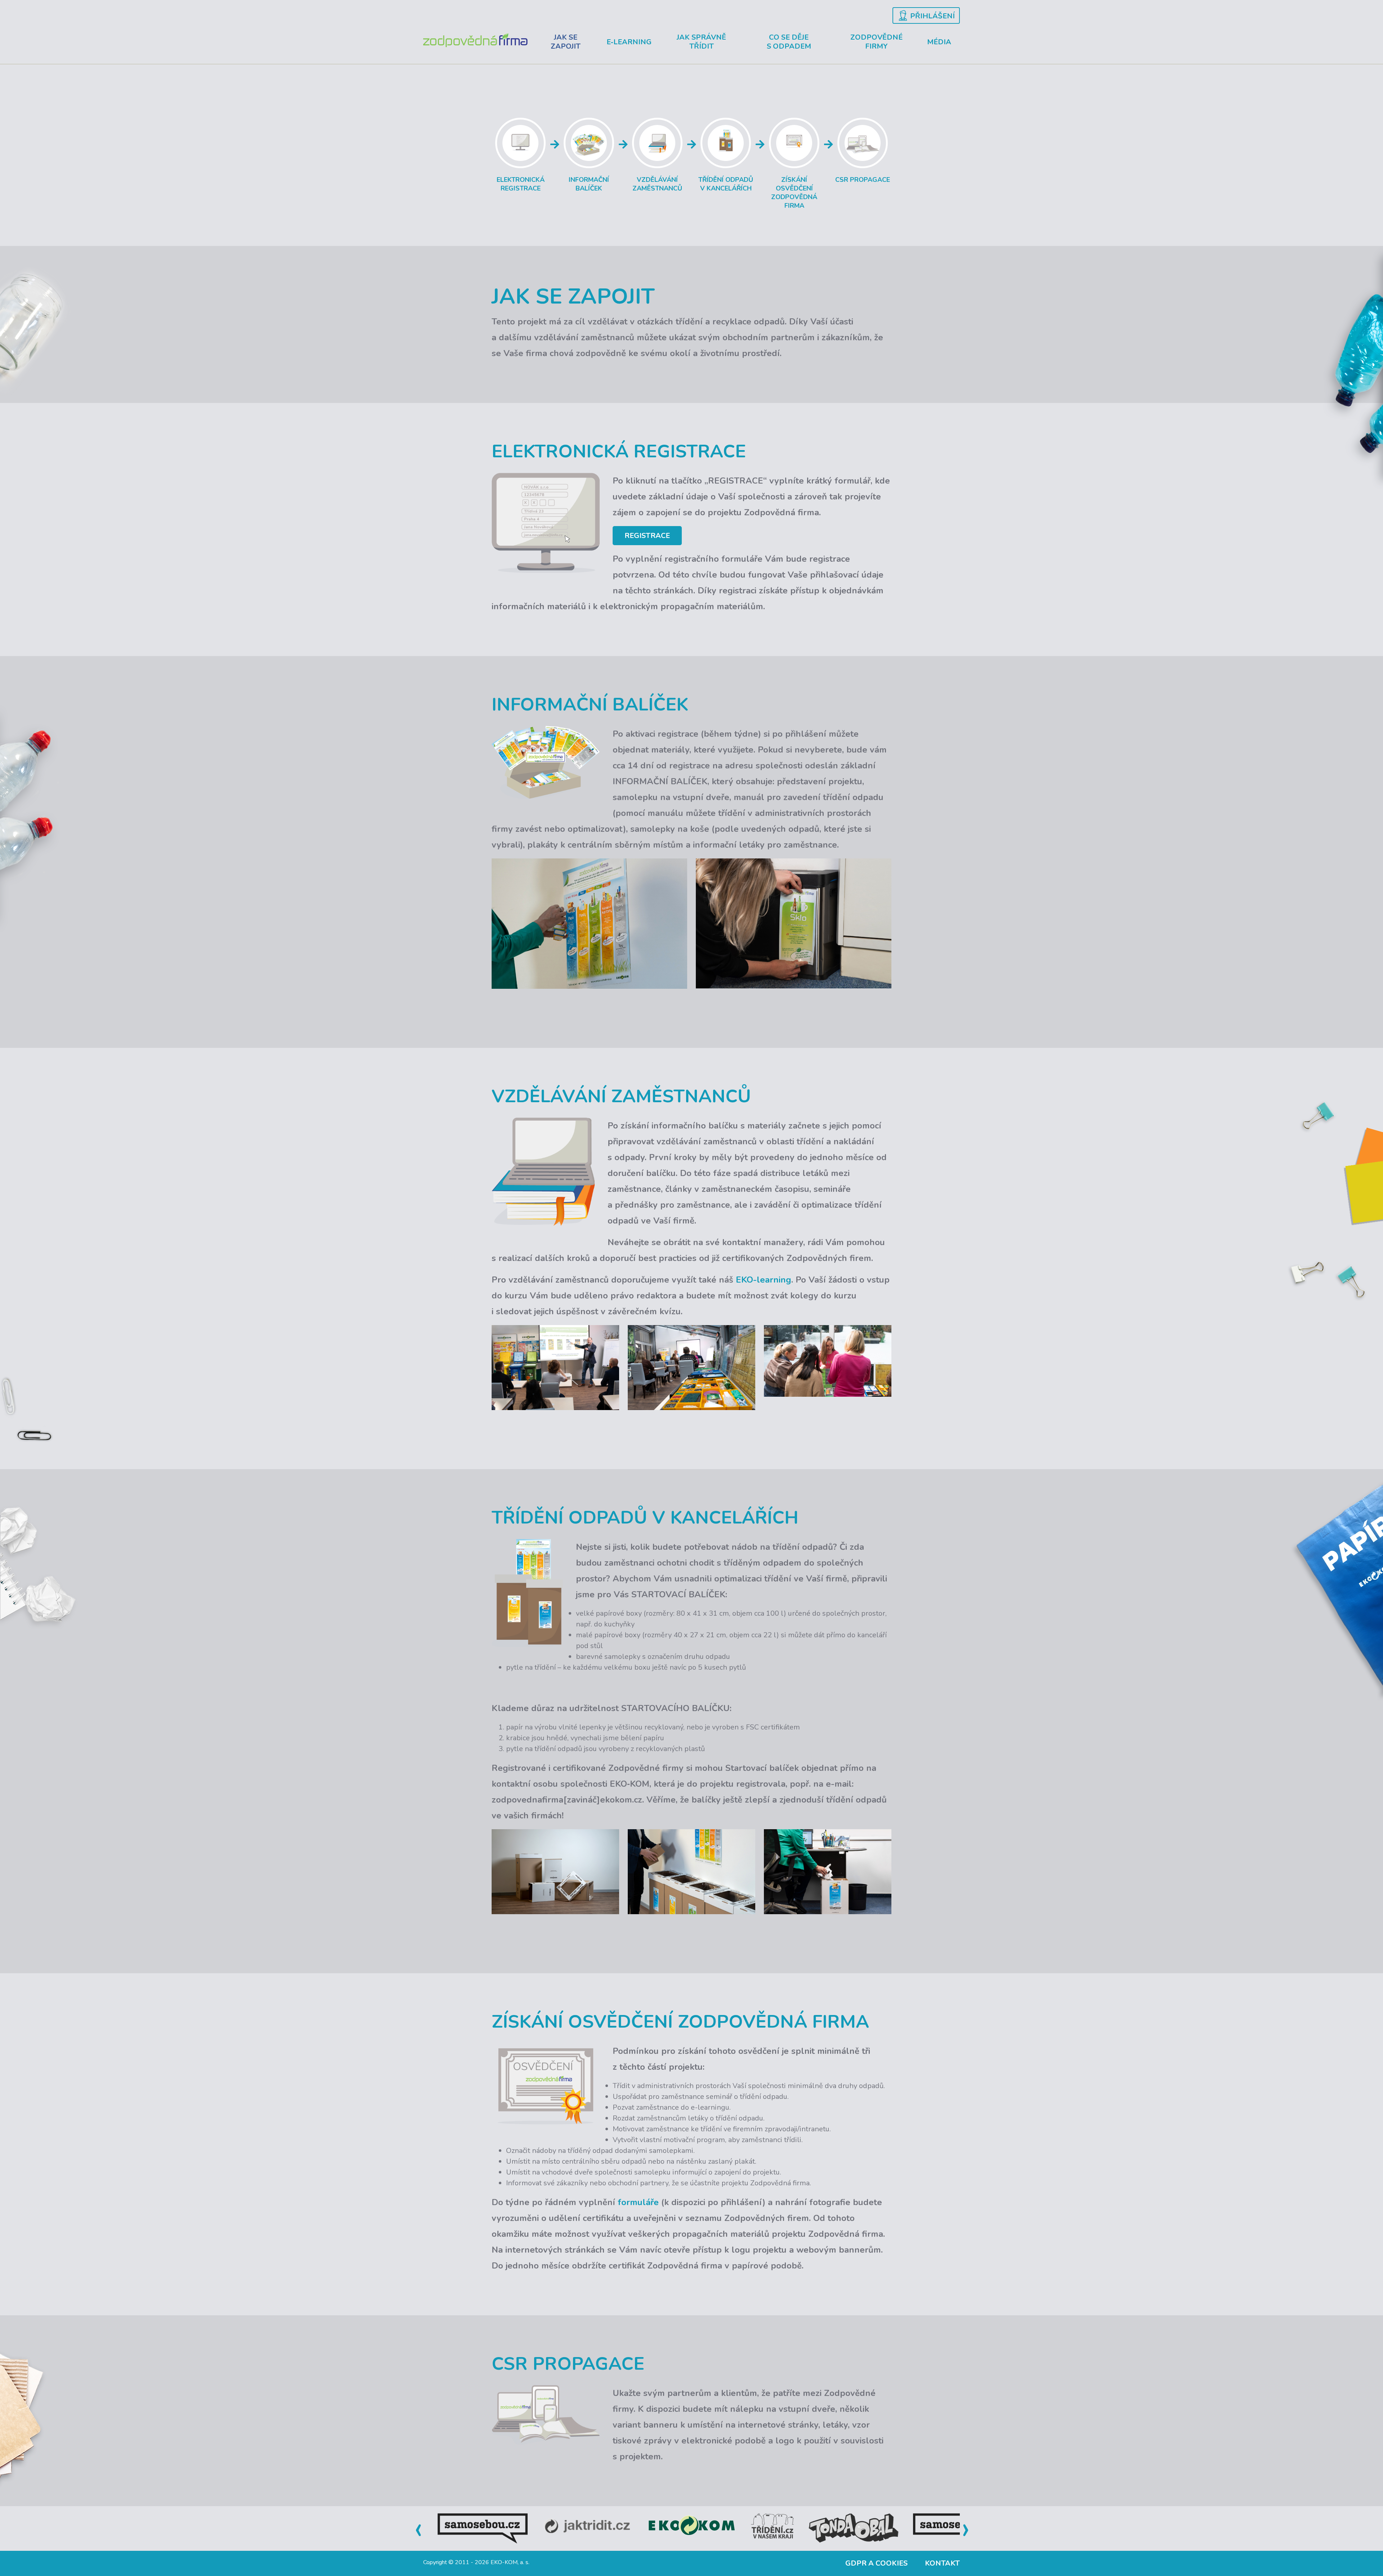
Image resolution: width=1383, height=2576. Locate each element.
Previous (418, 2528)
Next (965, 2528)
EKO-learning (764, 1280)
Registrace (647, 536)
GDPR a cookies (876, 2563)
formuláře (638, 2202)
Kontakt (942, 2563)
